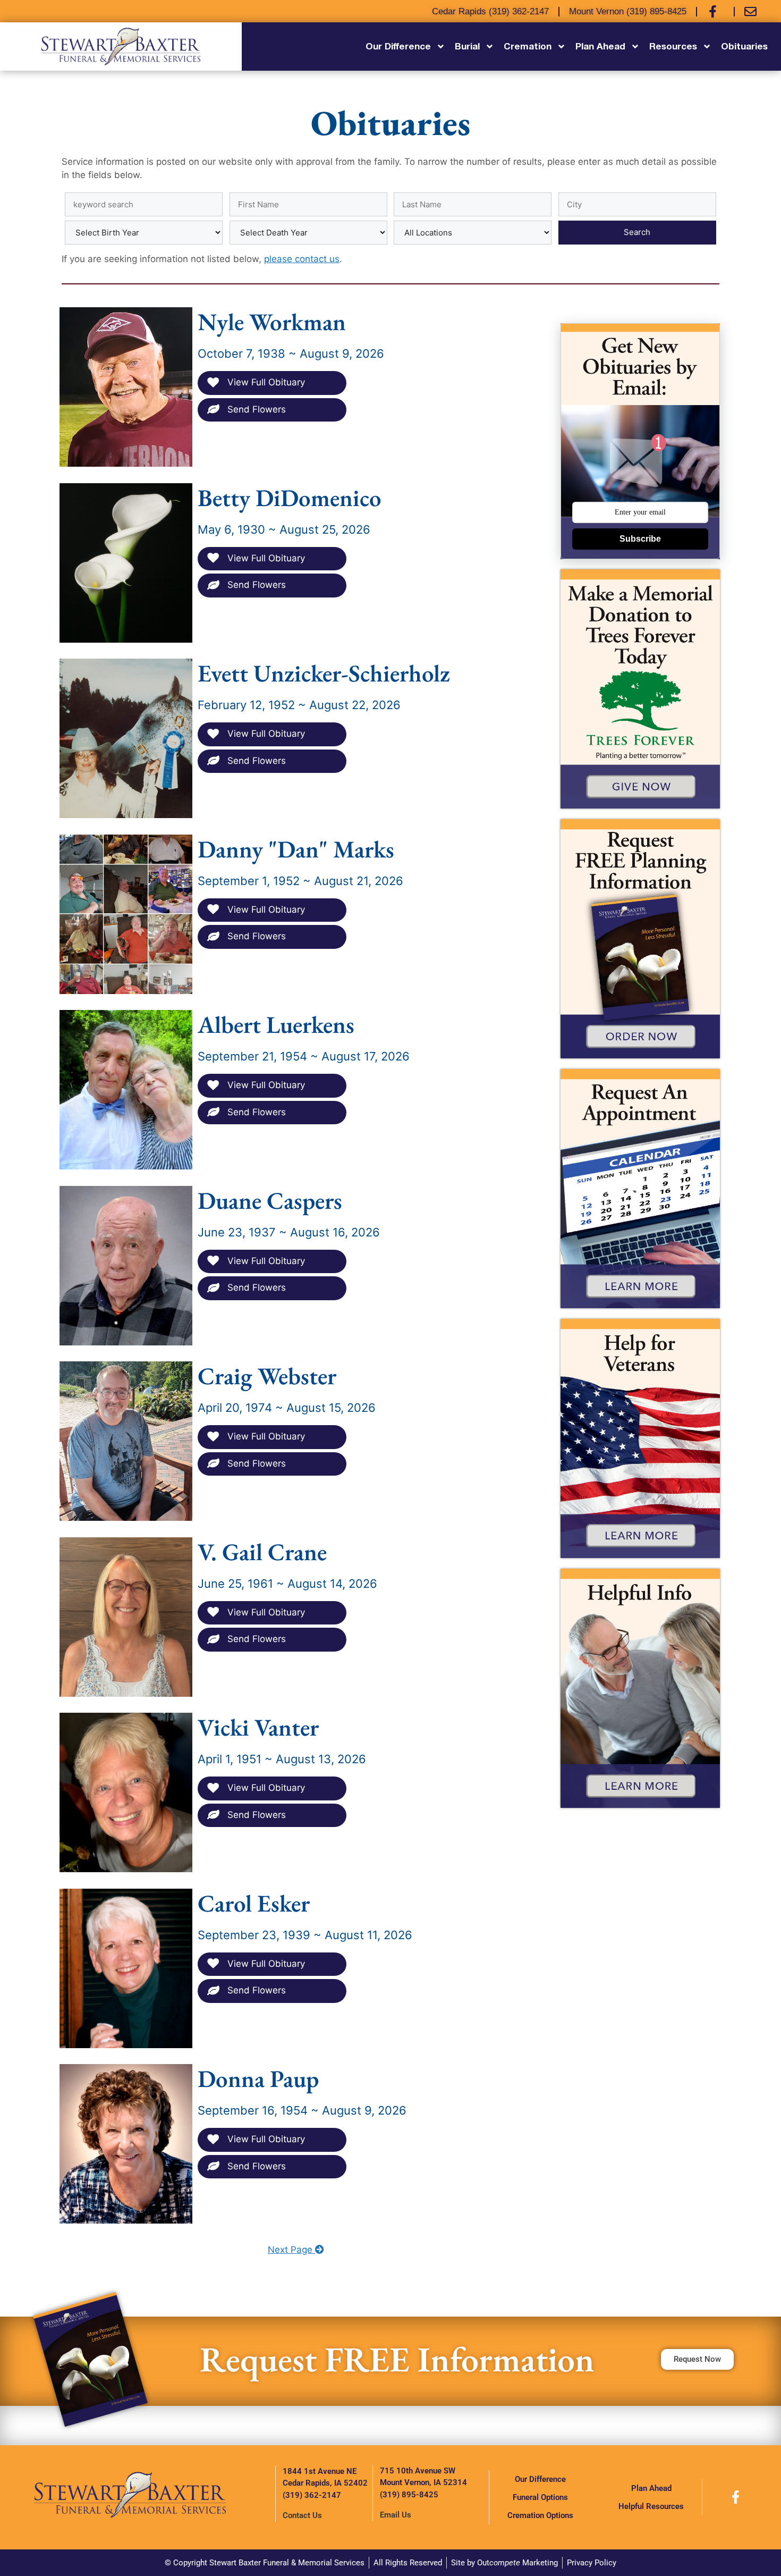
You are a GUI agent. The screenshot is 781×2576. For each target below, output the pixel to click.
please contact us (302, 259)
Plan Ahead (651, 2488)
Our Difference (540, 2479)
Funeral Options (540, 2497)
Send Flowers (255, 409)
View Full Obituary (265, 382)
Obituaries (744, 46)
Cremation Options (540, 2515)
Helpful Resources (651, 2506)
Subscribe (640, 539)
